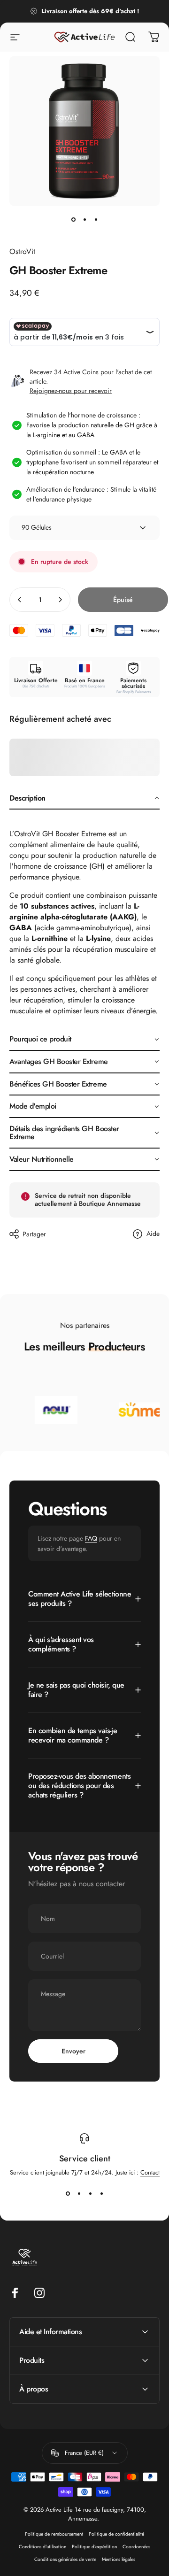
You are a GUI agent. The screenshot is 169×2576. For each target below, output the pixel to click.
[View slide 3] (90, 2194)
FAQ (91, 1538)
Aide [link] (153, 1234)
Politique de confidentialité (116, 2534)
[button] (84, 799)
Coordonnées (136, 2547)
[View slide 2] (79, 2194)
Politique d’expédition (94, 2547)
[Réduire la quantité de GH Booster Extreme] (20, 600)
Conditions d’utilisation (42, 2547)
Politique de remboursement (54, 2534)
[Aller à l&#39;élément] (73, 219)
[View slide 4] (101, 2194)
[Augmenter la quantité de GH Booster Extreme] (60, 600)
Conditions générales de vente (65, 2559)
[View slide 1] (68, 2194)
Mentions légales (119, 2559)
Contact (150, 2172)
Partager (34, 1234)
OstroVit (22, 251)
